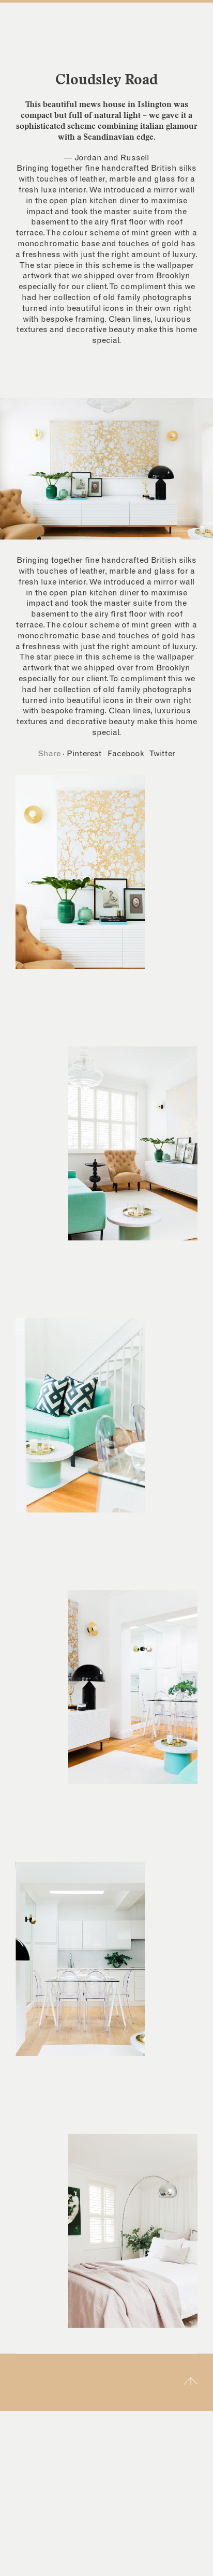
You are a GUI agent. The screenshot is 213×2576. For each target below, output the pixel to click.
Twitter (162, 754)
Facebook (126, 754)
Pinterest (84, 754)
